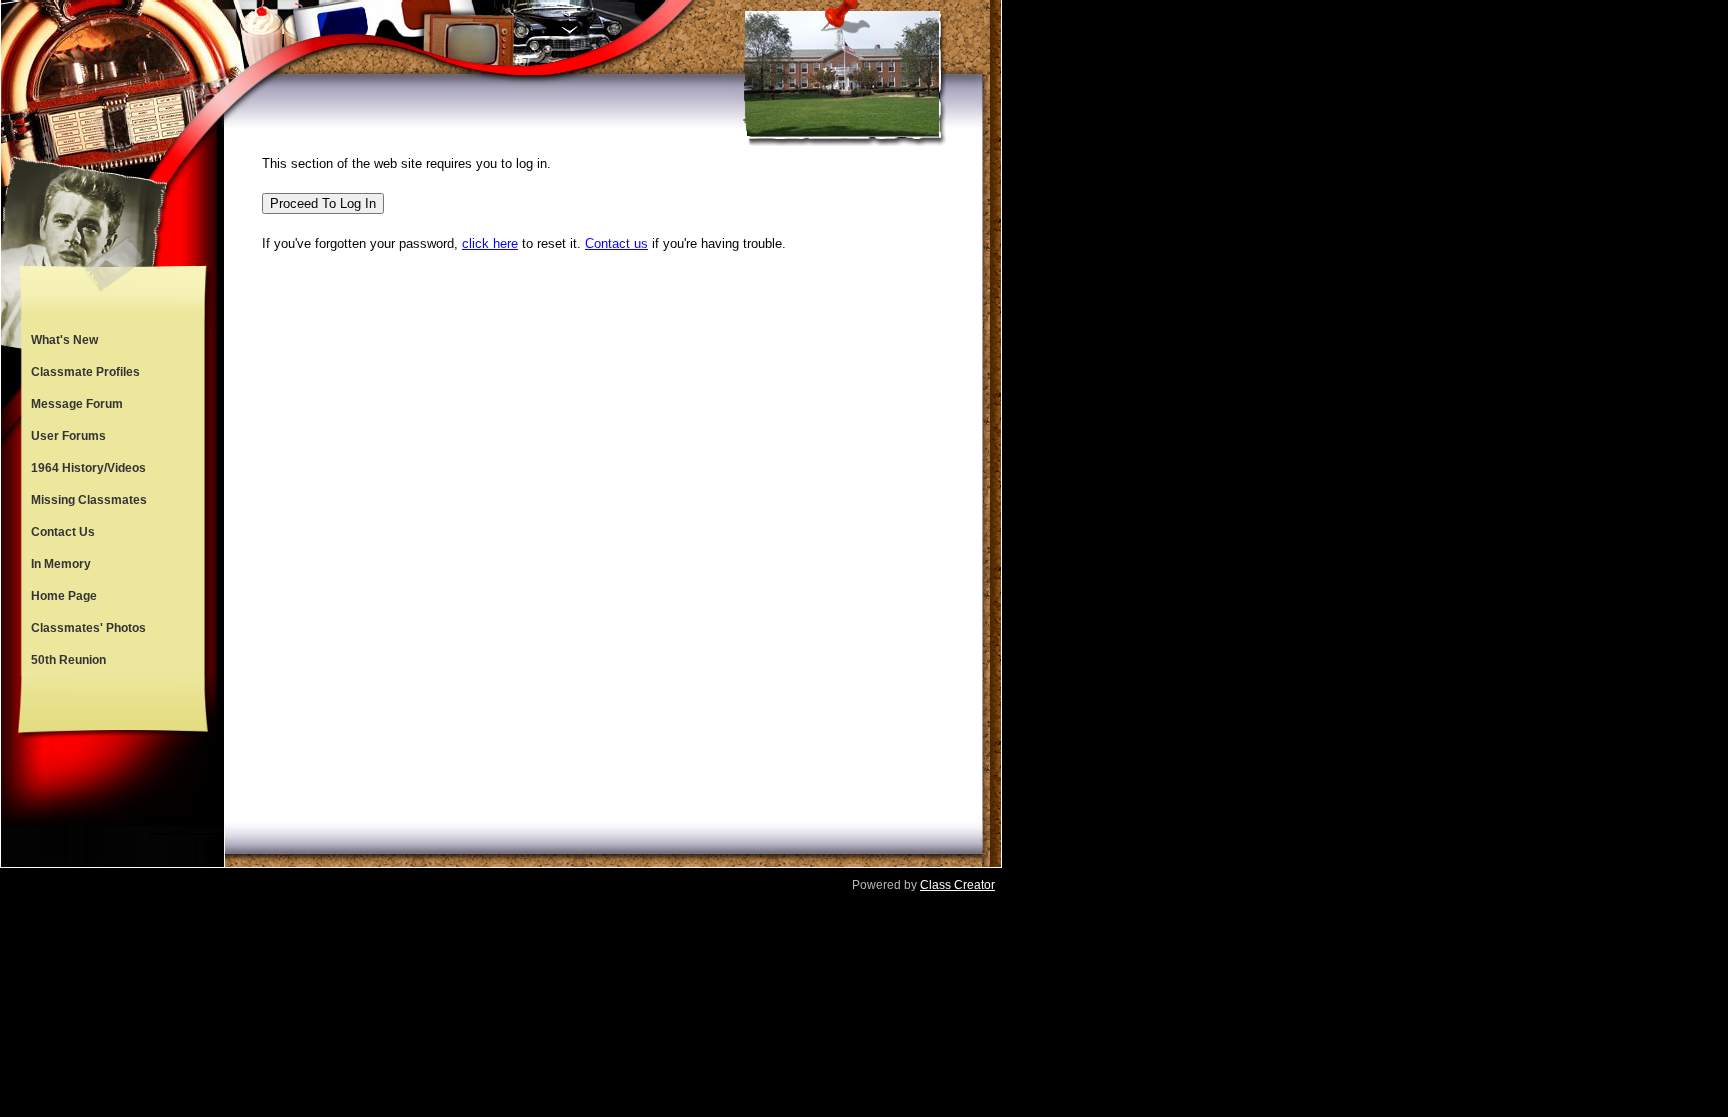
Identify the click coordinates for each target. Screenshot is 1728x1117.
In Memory (61, 564)
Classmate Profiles (85, 372)
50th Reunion (68, 660)
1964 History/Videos (88, 468)
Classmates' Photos (88, 628)
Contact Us (63, 532)
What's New (64, 340)
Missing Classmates (89, 500)
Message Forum (77, 404)
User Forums (68, 436)
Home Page (64, 596)
